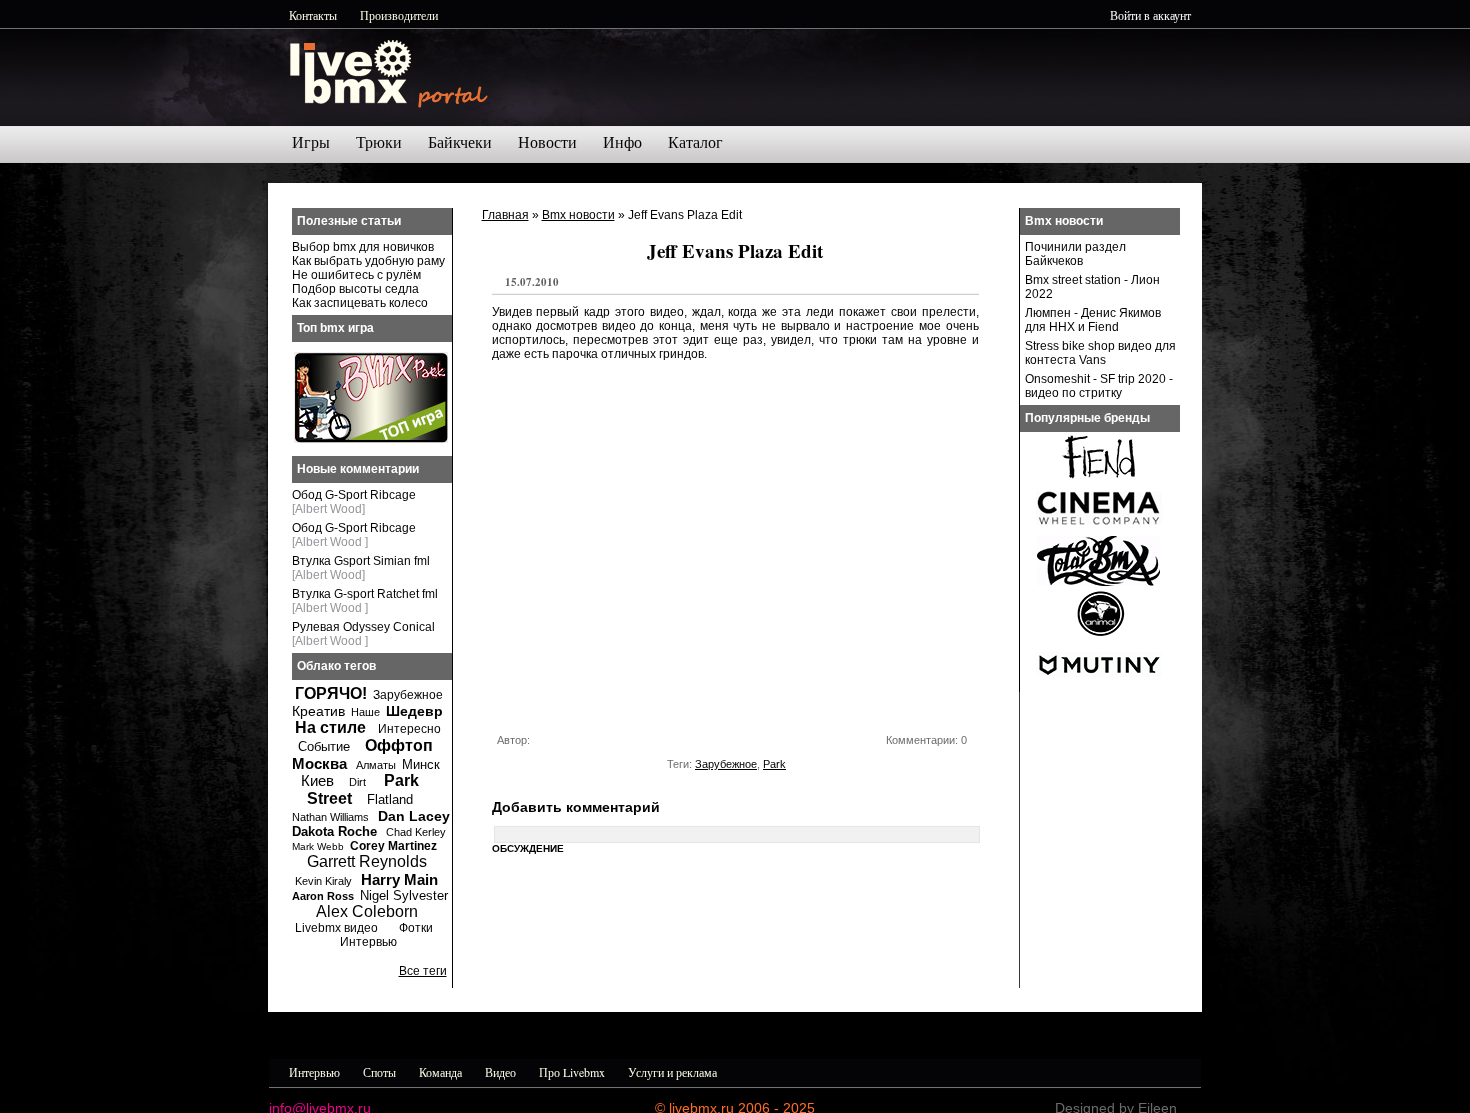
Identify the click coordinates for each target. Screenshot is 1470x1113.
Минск (421, 764)
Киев (317, 780)
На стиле (330, 727)
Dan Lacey (414, 816)
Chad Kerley (416, 832)
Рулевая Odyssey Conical (363, 627)
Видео (500, 1072)
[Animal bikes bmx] (1099, 634)
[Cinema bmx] (1099, 530)
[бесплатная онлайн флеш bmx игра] (371, 439)
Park (774, 764)
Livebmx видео (336, 928)
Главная (505, 215)
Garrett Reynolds (367, 861)
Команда (440, 1072)
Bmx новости (578, 215)
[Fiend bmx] (1099, 478)
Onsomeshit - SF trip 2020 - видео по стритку (1099, 386)
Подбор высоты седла (355, 289)
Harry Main (399, 879)
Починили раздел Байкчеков (1075, 254)
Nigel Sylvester (404, 895)
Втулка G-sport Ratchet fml (365, 594)
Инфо (622, 142)
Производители (399, 15)
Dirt (357, 782)
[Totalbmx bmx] (1099, 582)
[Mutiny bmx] (1099, 686)
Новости (547, 142)
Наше (365, 712)
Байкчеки (460, 142)
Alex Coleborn (367, 911)
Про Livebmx (572, 1072)
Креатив (318, 711)
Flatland (390, 799)
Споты (379, 1072)
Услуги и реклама (672, 1072)
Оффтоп (399, 745)
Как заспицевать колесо (360, 303)
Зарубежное (726, 764)
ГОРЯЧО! (331, 693)
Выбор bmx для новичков (363, 247)
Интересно (409, 729)
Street (329, 798)
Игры (311, 142)
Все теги (423, 971)
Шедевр (414, 711)
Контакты (313, 15)
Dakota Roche (334, 831)
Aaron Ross (323, 896)
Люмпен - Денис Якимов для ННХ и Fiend (1093, 320)
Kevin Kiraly (323, 881)
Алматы (376, 765)
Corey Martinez (393, 846)
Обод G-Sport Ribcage (354, 495)
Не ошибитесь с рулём (356, 275)
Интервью (368, 942)
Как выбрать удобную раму (368, 261)
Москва (319, 763)
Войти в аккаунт (1150, 15)
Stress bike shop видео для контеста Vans (1100, 353)
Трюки (379, 142)
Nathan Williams (330, 817)
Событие (324, 746)
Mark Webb (318, 846)
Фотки (416, 928)
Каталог (695, 142)
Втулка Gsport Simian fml (361, 561)
